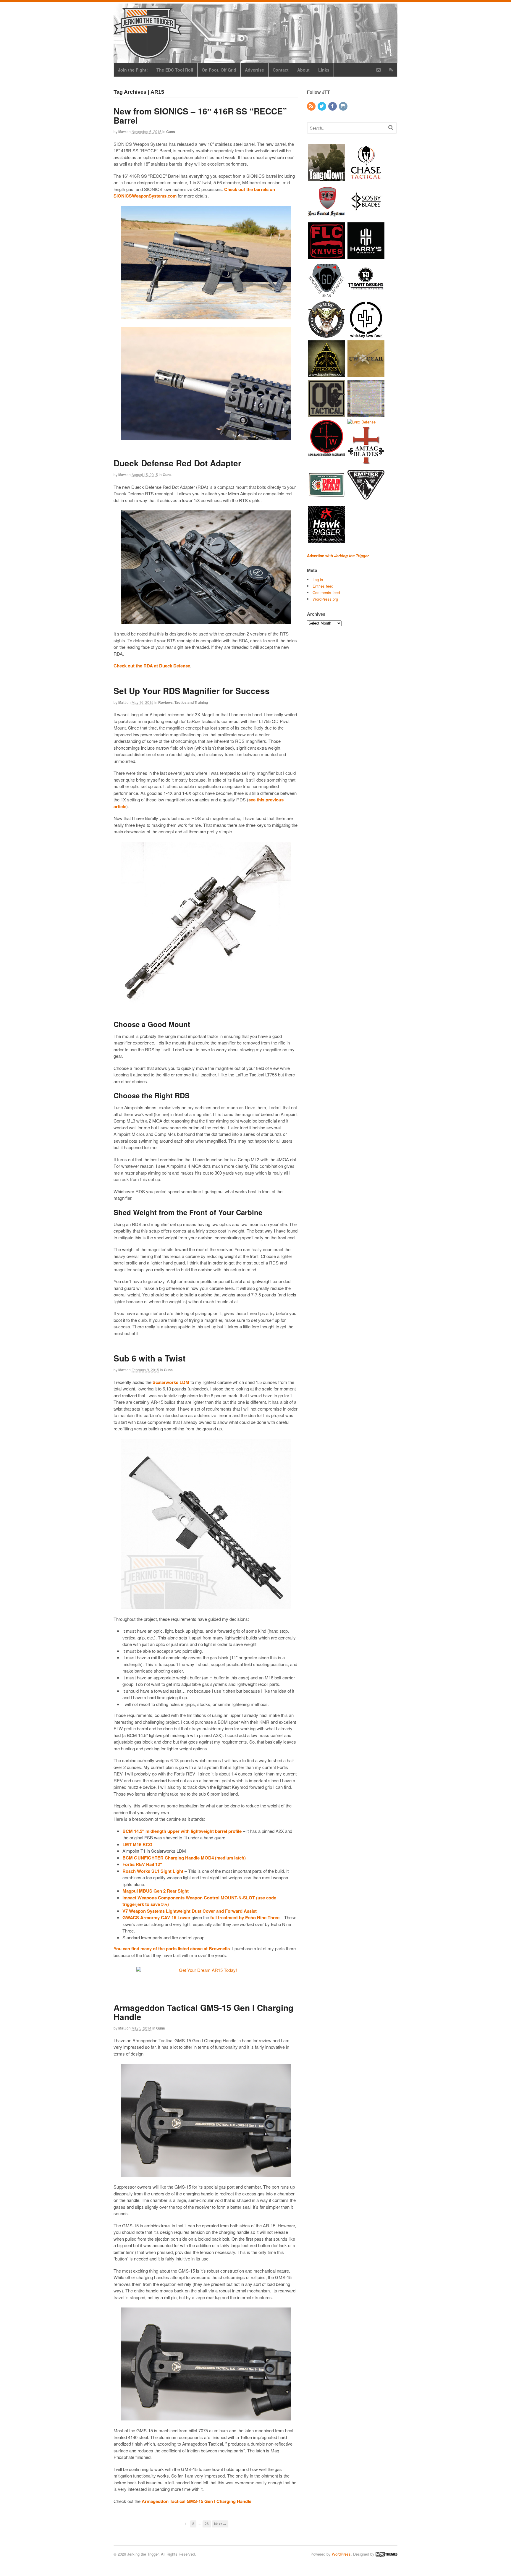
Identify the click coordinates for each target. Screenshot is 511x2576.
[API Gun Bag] (366, 414)
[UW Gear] (366, 374)
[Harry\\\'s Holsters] (366, 256)
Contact (281, 70)
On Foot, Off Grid (219, 70)
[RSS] (312, 106)
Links (324, 70)
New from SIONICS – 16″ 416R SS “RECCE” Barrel (200, 116)
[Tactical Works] (327, 453)
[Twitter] (322, 106)
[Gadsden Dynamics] (327, 296)
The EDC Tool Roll (175, 70)
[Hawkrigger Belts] (327, 540)
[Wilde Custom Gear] (327, 335)
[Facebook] (333, 106)
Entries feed (323, 586)
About (303, 70)
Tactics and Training (191, 702)
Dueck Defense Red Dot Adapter (177, 463)
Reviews (165, 702)
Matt (122, 132)
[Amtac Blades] (366, 461)
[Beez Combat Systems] (327, 217)
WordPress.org (325, 599)
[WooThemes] (387, 2554)
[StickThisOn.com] (327, 501)
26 (207, 2524)
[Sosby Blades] (366, 217)
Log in (318, 579)
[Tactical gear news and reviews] (148, 55)
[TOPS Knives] (327, 374)
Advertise (254, 70)
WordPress (341, 2554)
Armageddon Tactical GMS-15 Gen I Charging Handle (203, 2012)
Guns (171, 132)
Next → (220, 2524)
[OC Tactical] (327, 414)
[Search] (391, 127)
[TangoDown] (327, 178)
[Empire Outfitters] (366, 501)
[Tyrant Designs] (366, 296)
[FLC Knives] (327, 256)
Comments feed (326, 592)
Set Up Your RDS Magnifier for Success (192, 691)
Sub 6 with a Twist (149, 1358)
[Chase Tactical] (366, 178)
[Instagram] (344, 106)
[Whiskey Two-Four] (366, 335)
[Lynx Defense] (362, 422)
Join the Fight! (133, 70)
